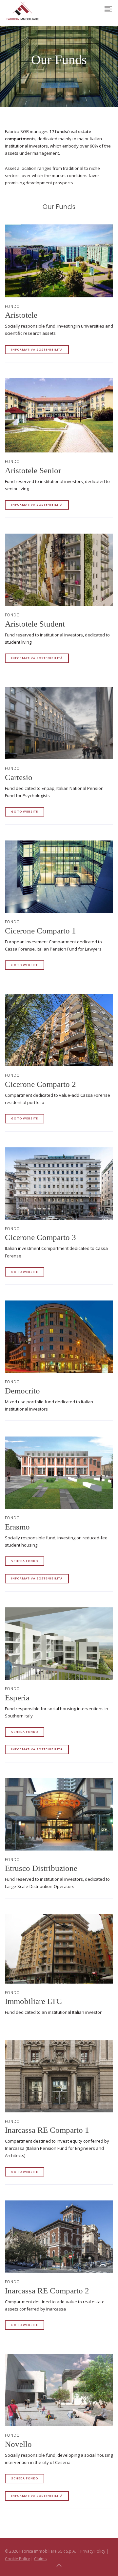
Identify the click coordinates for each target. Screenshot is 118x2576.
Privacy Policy (93, 2551)
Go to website (25, 811)
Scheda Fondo (25, 1561)
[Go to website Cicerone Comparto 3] (59, 1184)
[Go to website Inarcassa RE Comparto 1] (59, 2076)
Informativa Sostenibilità (37, 349)
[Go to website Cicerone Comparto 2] (59, 1030)
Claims (40, 2559)
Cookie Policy (17, 2559)
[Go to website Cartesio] (59, 723)
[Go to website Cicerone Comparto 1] (59, 877)
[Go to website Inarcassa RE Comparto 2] (59, 2237)
